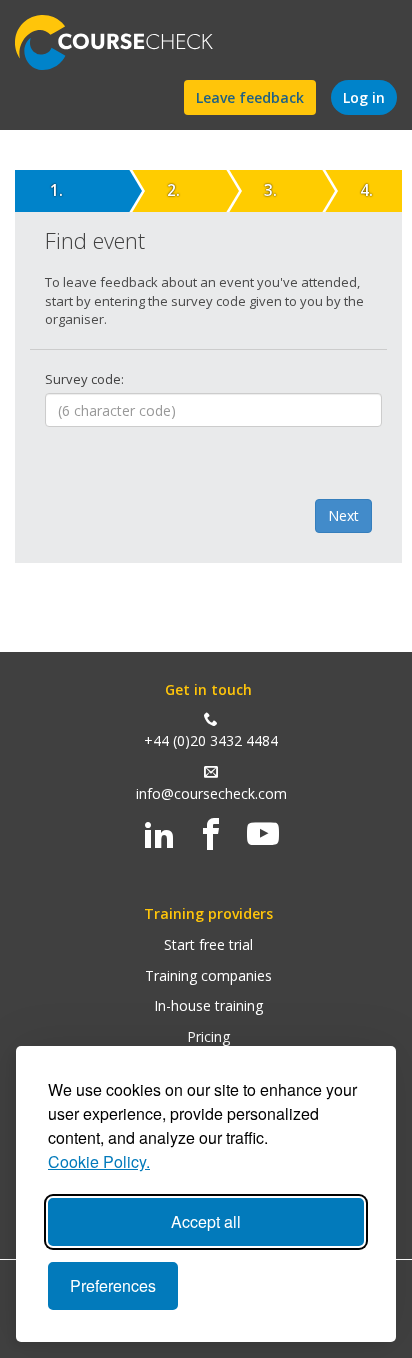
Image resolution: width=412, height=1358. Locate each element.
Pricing (208, 1036)
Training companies (208, 975)
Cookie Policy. (99, 1161)
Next (343, 515)
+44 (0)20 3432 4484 (211, 740)
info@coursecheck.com (211, 793)
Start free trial (208, 944)
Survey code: (84, 379)
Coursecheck (125, 42)
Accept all (206, 1221)
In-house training (208, 1005)
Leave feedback (250, 97)
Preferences (113, 1285)
